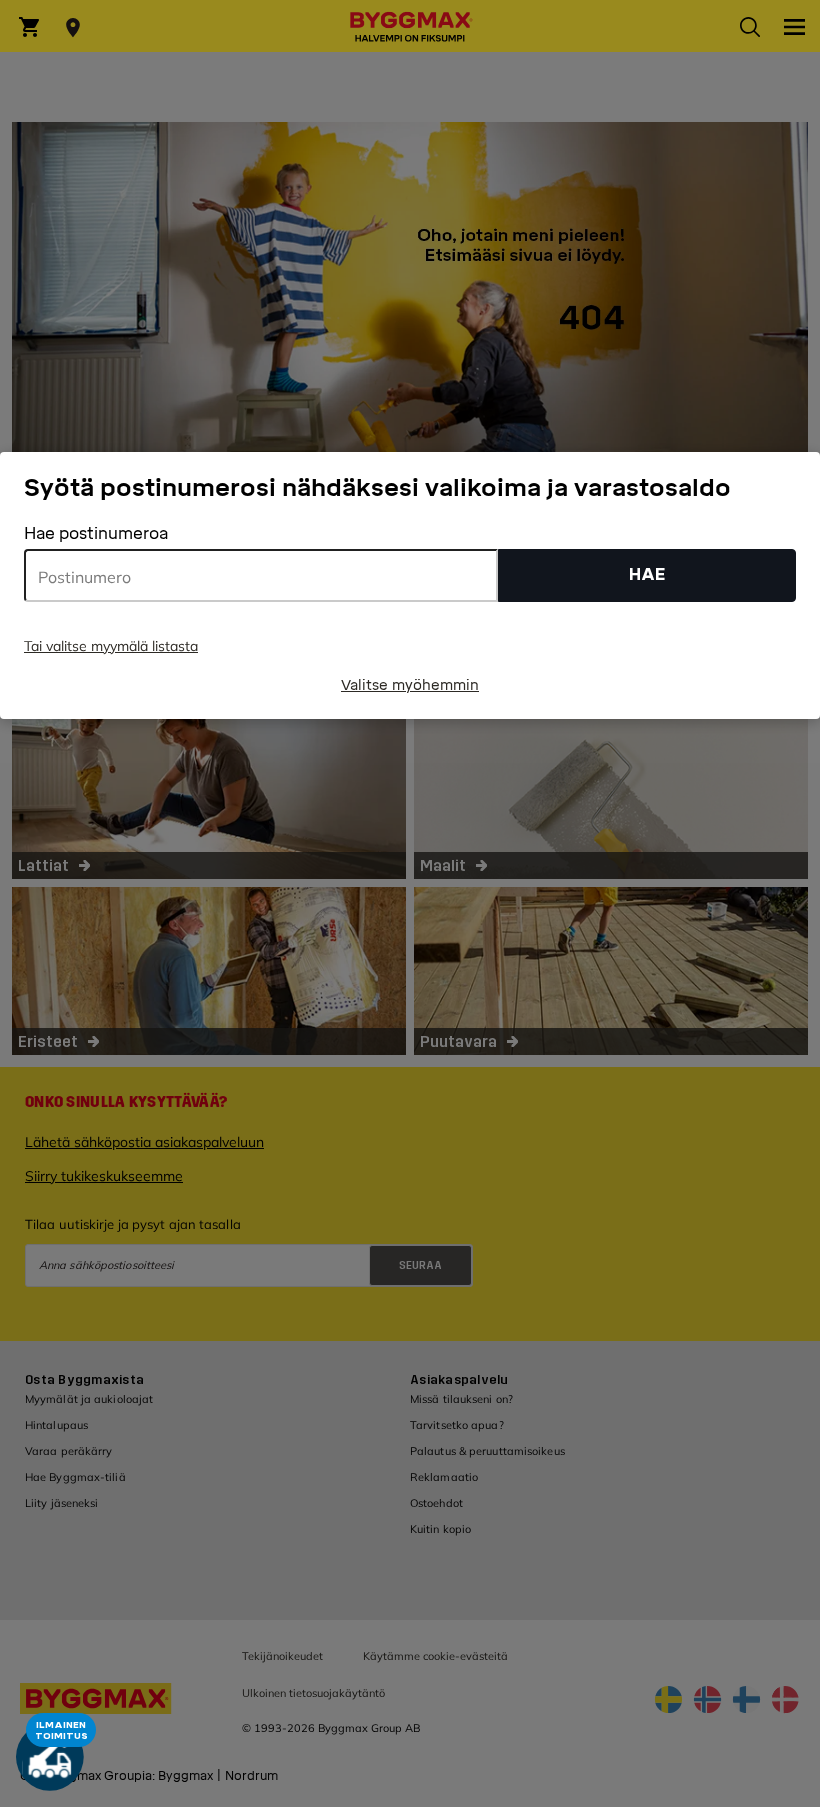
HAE (647, 574)
